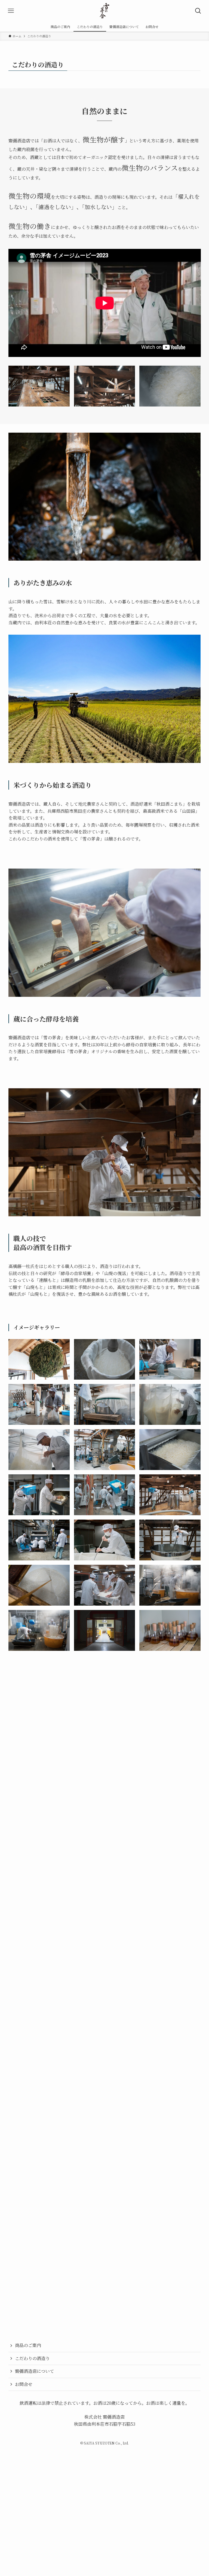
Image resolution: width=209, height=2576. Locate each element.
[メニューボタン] (11, 11)
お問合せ (24, 2323)
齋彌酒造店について (35, 2310)
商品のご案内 (28, 2284)
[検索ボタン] (198, 11)
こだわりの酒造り (32, 2297)
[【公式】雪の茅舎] (105, 11)
